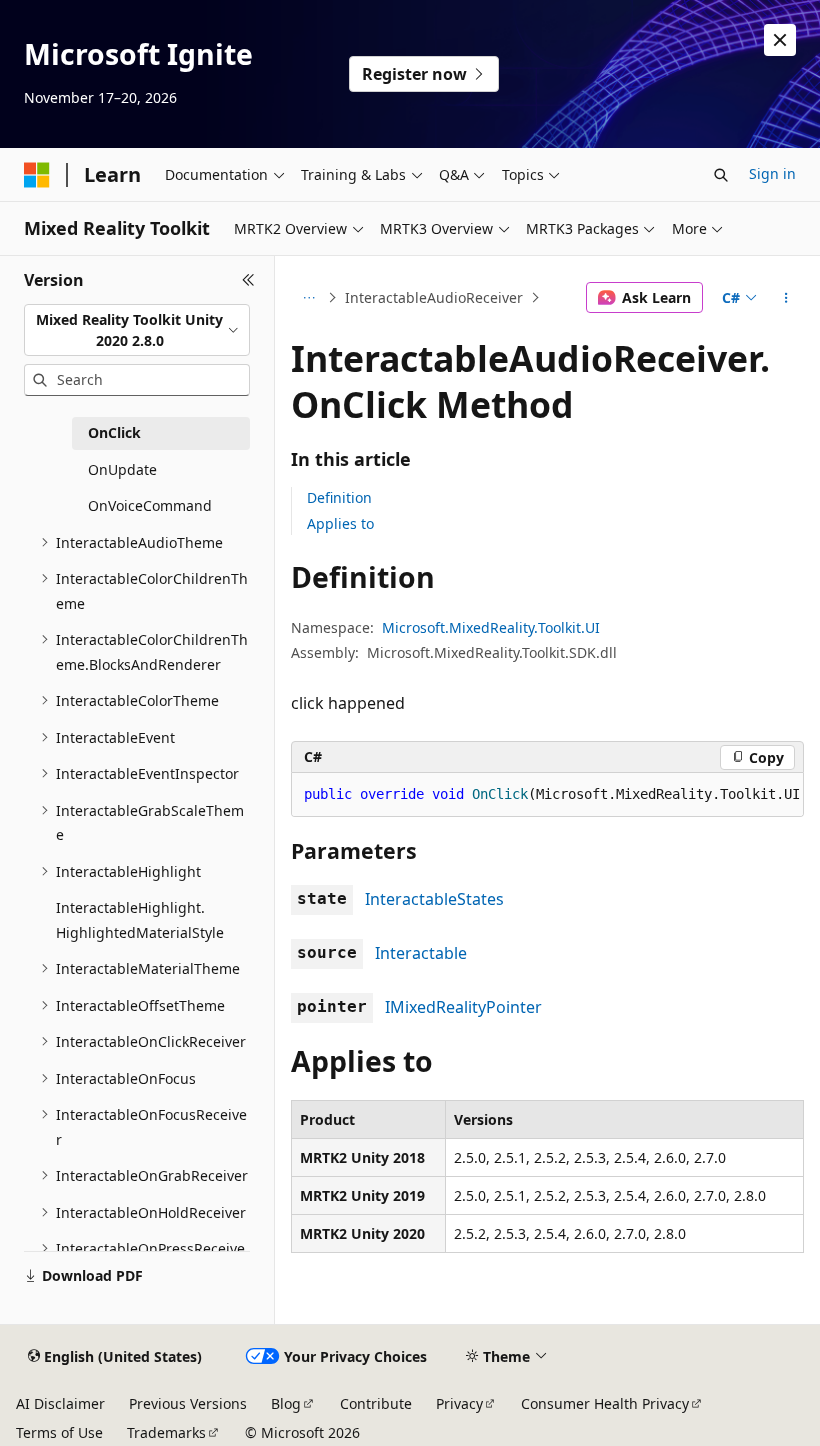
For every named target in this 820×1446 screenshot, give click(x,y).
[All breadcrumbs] (308, 298)
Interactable (421, 953)
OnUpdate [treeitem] (122, 469)
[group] (547, 795)
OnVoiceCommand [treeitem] (150, 505)
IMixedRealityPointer (463, 1007)
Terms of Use (59, 1432)
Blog (286, 1403)
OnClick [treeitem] (114, 432)
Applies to (340, 523)
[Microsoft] (37, 175)
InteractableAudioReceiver (434, 297)
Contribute (376, 1403)
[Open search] (721, 175)
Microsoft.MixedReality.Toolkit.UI (491, 627)
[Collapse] (248, 280)
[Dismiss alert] (780, 40)
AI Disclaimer (60, 1403)
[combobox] (137, 330)
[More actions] (786, 298)
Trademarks (166, 1432)
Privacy (459, 1403)
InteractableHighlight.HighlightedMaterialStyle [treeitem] (140, 920)
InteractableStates (434, 899)
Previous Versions (188, 1403)
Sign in (772, 173)
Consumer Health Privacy (605, 1403)
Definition (339, 497)
